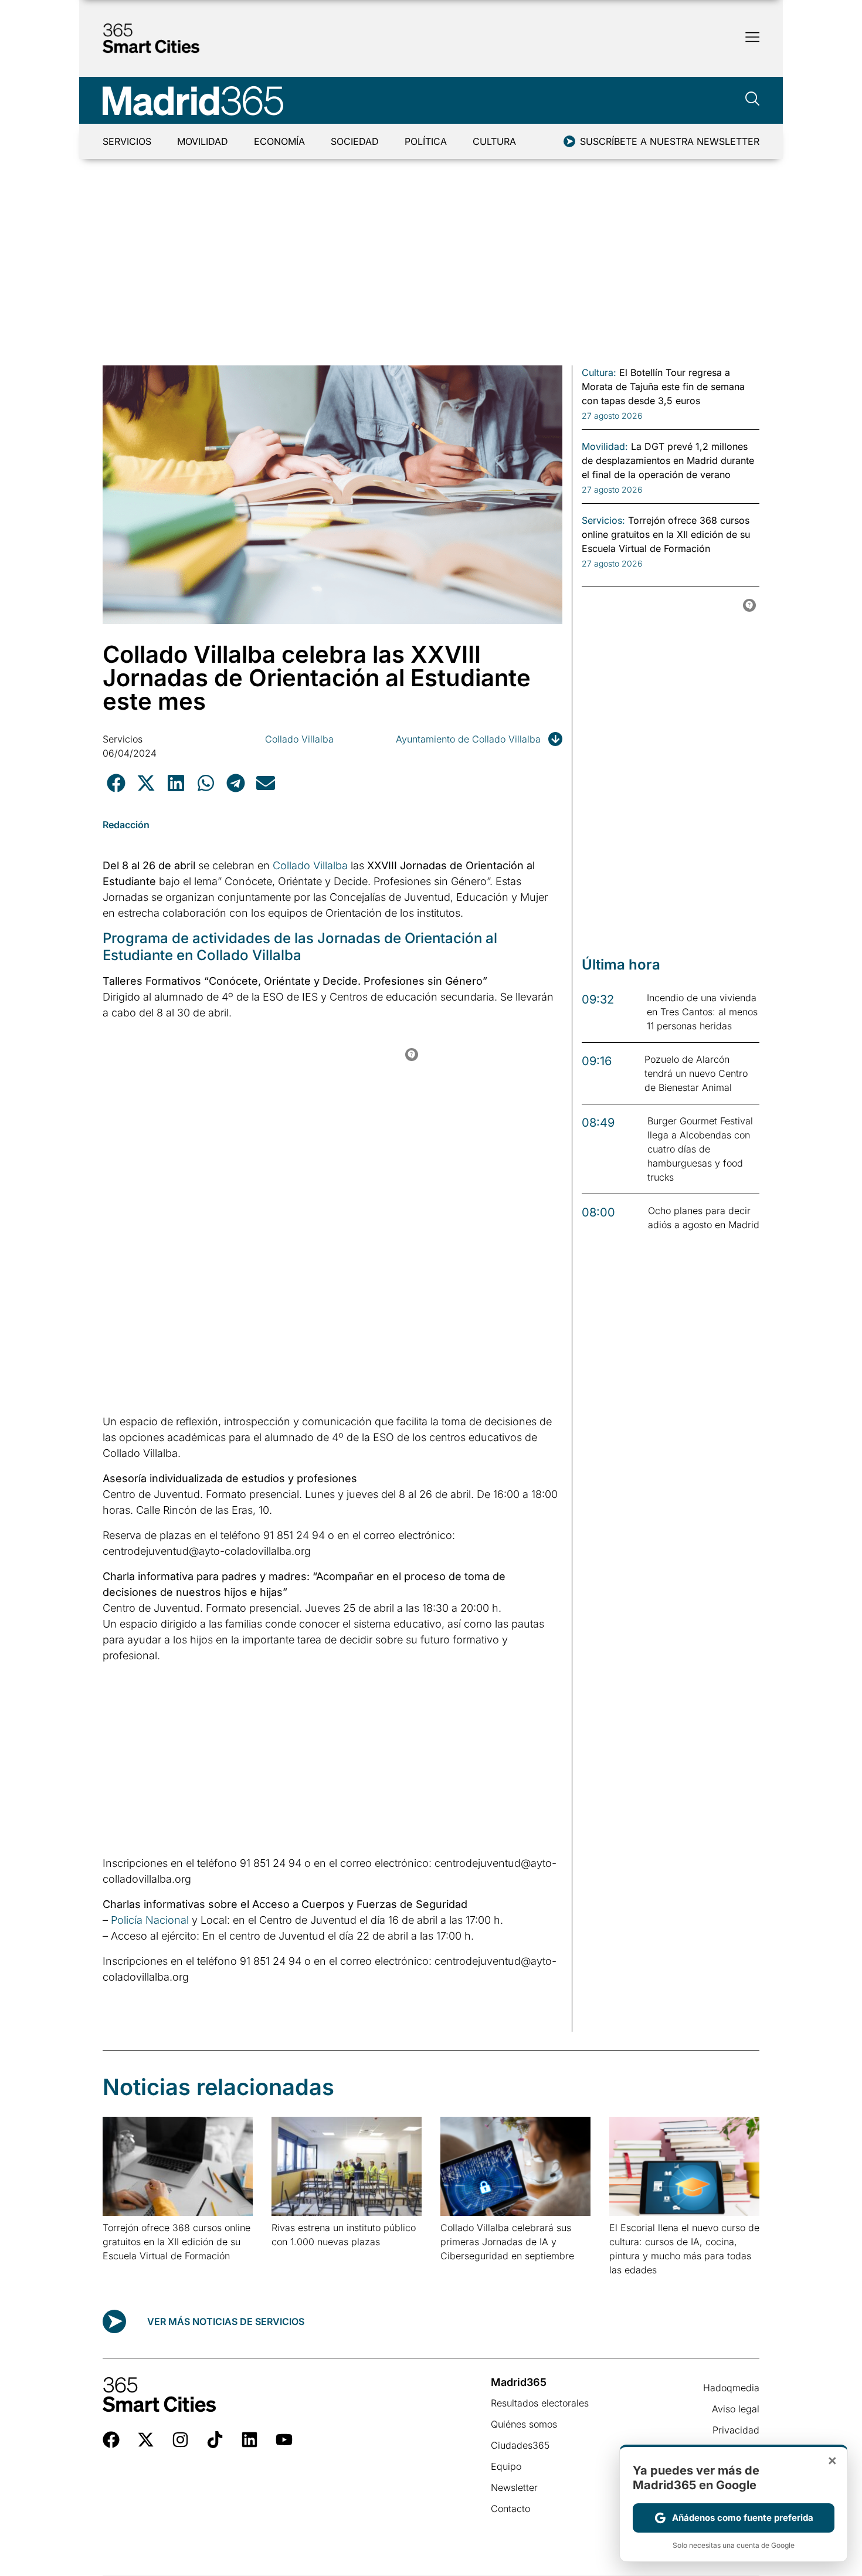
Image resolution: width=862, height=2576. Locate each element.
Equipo (506, 2466)
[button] (116, 783)
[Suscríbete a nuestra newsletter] (569, 141)
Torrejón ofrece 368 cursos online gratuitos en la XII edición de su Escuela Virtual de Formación (177, 2242)
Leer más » (121, 2271)
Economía (279, 141)
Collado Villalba (299, 739)
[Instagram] (180, 2440)
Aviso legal (736, 2409)
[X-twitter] (146, 2440)
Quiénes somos (524, 2424)
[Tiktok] (215, 2440)
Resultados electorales (540, 2403)
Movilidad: (605, 446)
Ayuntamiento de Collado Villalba (468, 739)
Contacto (510, 2509)
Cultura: (599, 372)
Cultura (494, 141)
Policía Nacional (150, 1920)
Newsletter (514, 2487)
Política (426, 141)
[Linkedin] (250, 2440)
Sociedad (355, 141)
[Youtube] (284, 2440)
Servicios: (603, 520)
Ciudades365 (520, 2445)
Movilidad (203, 141)
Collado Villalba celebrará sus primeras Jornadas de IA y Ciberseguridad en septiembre (507, 2242)
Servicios (127, 141)
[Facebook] (111, 2440)
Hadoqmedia (731, 2388)
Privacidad (736, 2430)
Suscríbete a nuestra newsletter (670, 141)
